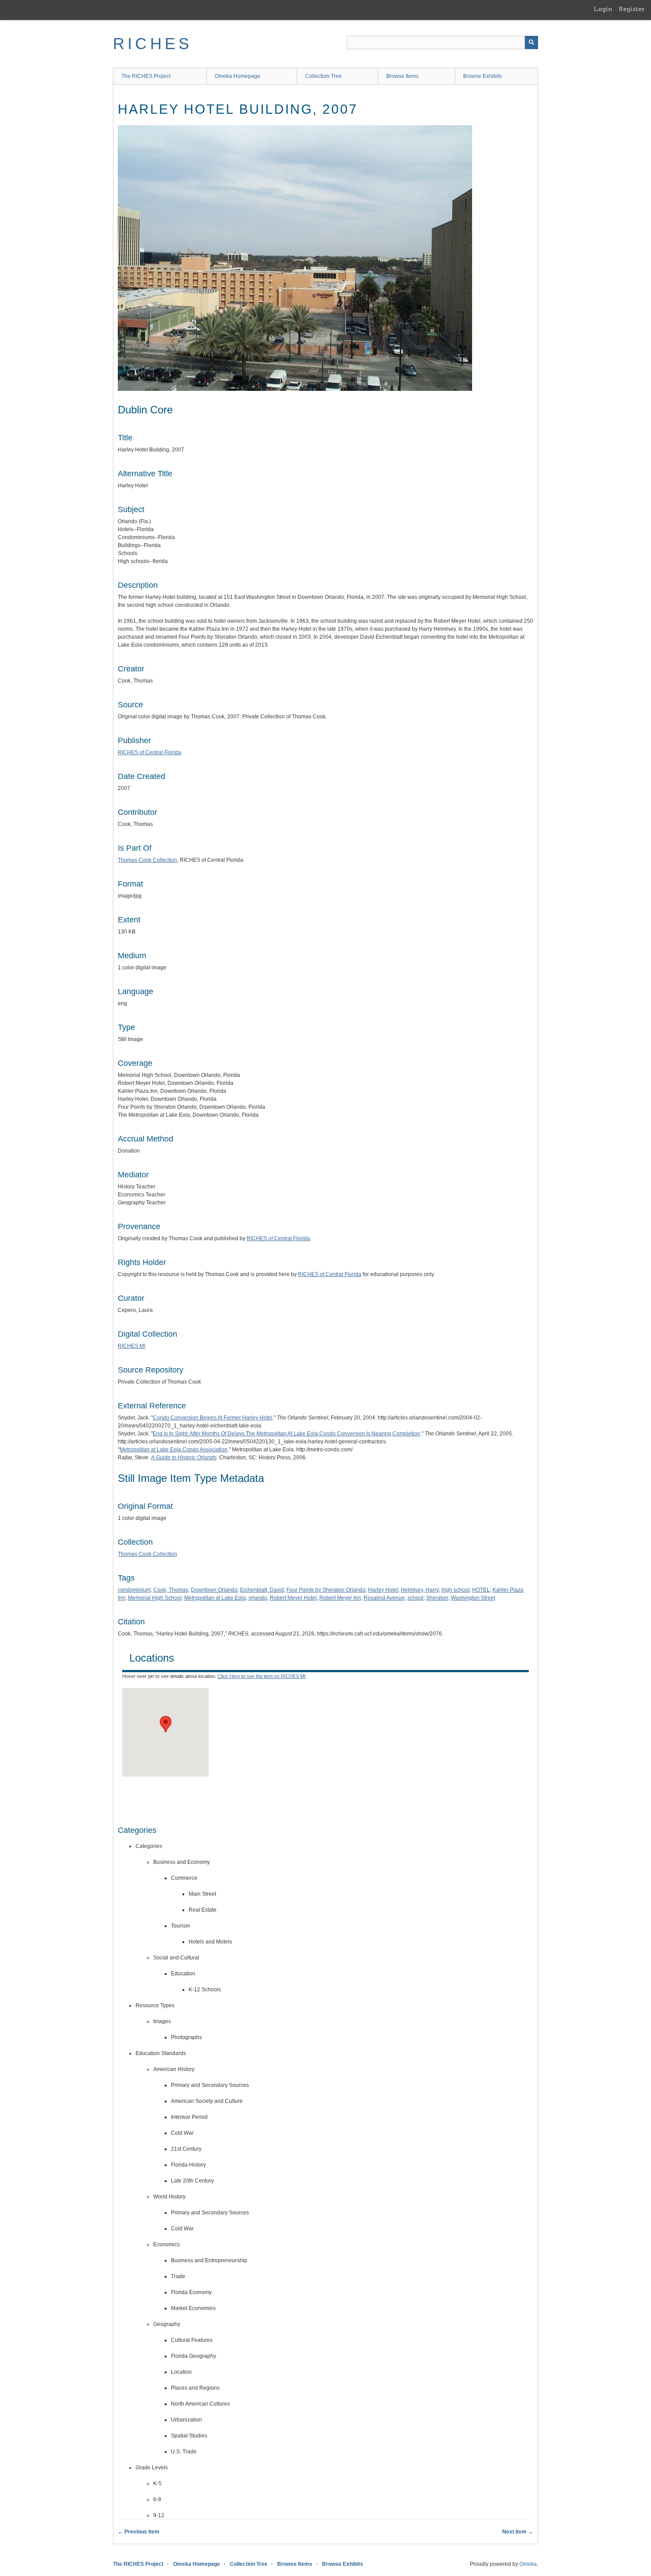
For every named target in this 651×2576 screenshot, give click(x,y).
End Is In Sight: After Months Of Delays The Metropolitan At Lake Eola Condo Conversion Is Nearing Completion (287, 1434)
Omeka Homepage (238, 76)
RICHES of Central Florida (149, 752)
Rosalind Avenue (384, 1598)
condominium (134, 1590)
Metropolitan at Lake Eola (215, 1598)
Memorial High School (155, 1598)
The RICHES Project (146, 76)
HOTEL (481, 1590)
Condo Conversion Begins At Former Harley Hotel (213, 1418)
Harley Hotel (383, 1590)
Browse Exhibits (482, 76)
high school (455, 1590)
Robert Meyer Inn (340, 1598)
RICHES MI (132, 1346)
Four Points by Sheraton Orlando (326, 1590)
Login (603, 9)
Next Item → (518, 2532)
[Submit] (531, 42)
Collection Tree (324, 76)
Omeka (528, 2564)
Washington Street (473, 1598)
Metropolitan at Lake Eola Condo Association (174, 1450)
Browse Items (402, 76)
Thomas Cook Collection (147, 860)
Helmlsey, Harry (420, 1590)
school (415, 1598)
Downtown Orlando (214, 1590)
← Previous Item (139, 2532)
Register (632, 9)
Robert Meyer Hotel (293, 1598)
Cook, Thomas (171, 1590)
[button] (166, 1724)
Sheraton (437, 1598)
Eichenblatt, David (262, 1590)
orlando (258, 1598)
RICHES (153, 44)
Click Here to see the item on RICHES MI (262, 1676)
